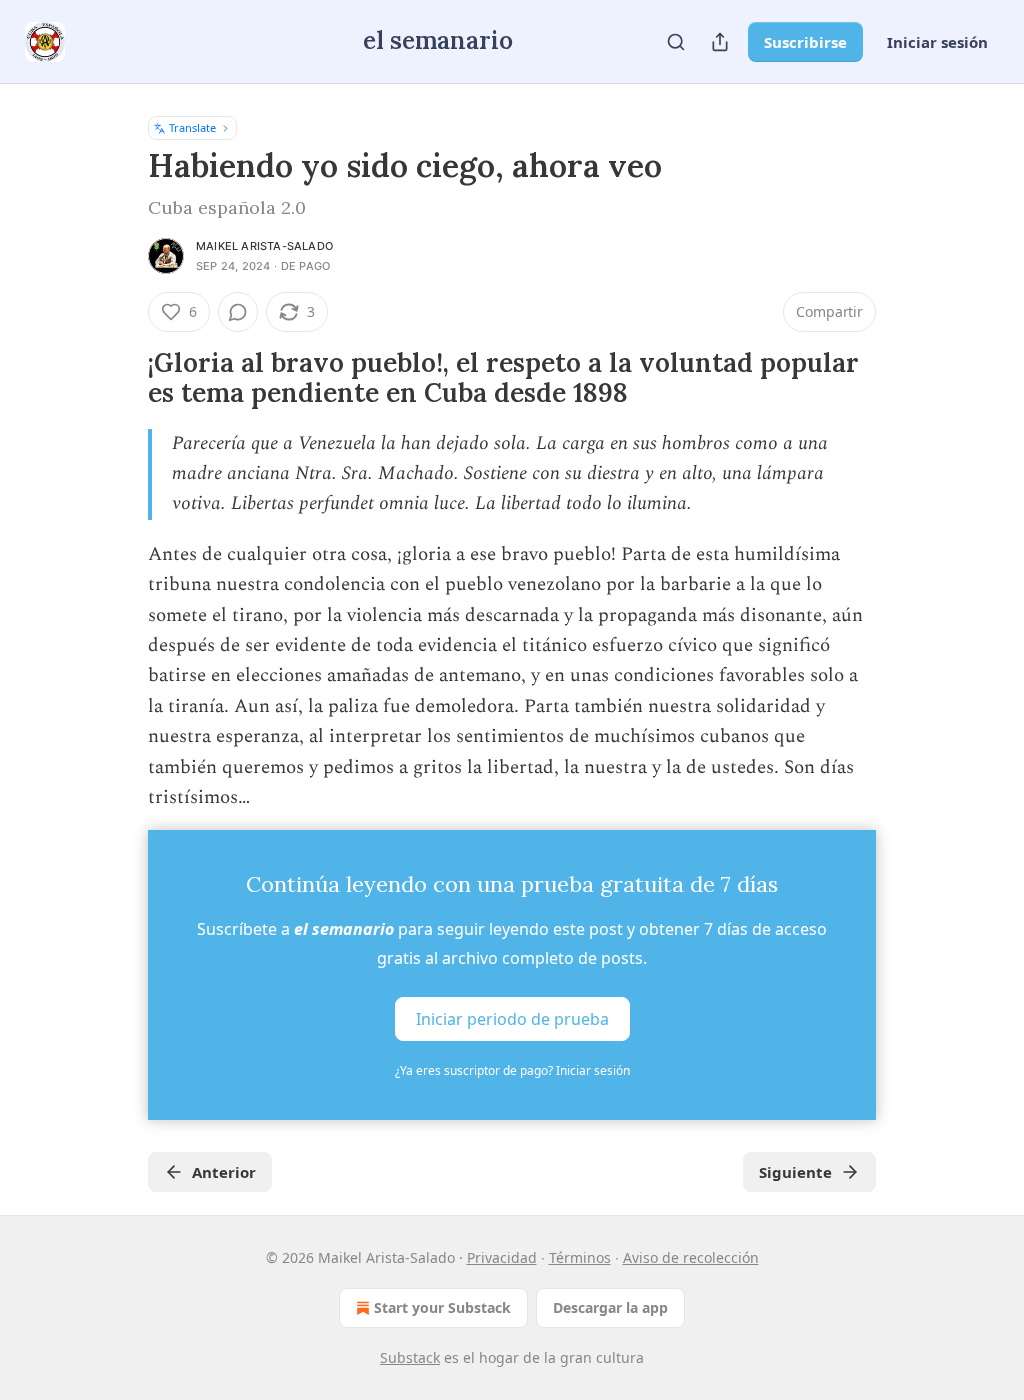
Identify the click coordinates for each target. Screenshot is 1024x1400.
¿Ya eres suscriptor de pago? (512, 1070)
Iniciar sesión (937, 42)
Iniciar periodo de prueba (512, 1018)
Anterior (224, 1172)
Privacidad (502, 1257)
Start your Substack (442, 1307)
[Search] (676, 42)
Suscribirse (805, 42)
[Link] (120, 378)
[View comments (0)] (238, 312)
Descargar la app (610, 1307)
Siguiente (795, 1172)
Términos (580, 1257)
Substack (410, 1357)
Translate (192, 127)
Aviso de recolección (691, 1257)
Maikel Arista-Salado (264, 246)
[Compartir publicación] (720, 42)
